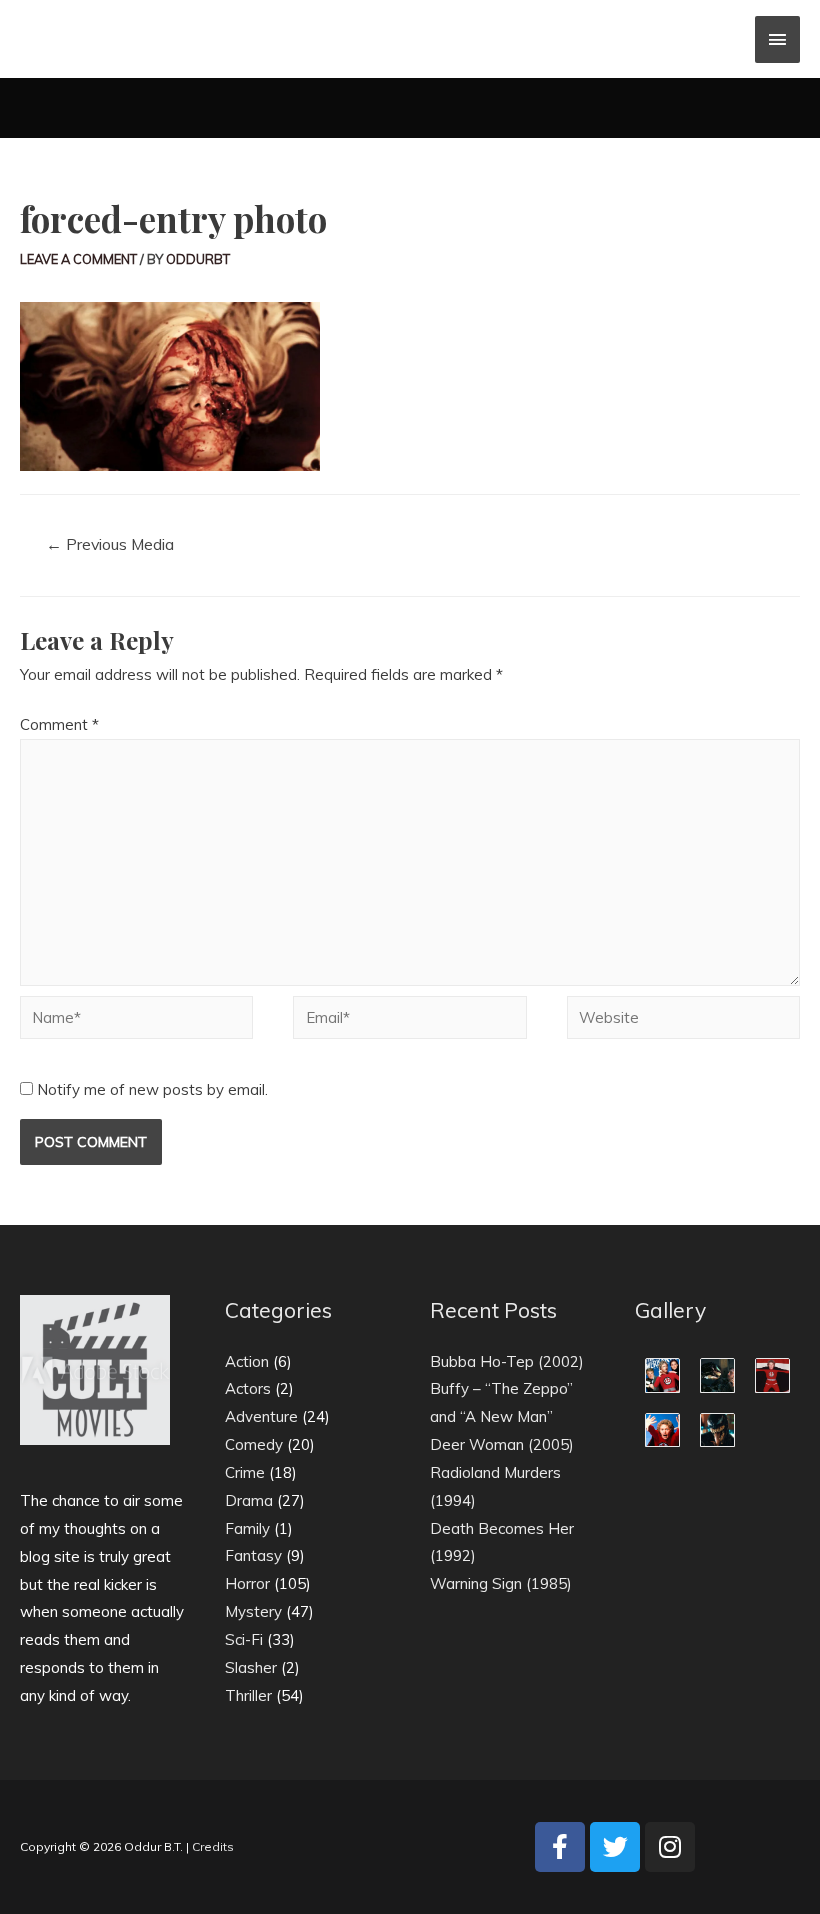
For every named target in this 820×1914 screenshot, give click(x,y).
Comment (59, 724)
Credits (213, 1846)
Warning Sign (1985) (501, 1583)
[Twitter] (615, 1847)
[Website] (683, 1020)
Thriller (248, 1695)
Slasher (251, 1667)
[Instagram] (670, 1847)
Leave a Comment (78, 259)
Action (247, 1361)
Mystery (253, 1611)
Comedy (254, 1444)
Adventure (261, 1416)
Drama (249, 1500)
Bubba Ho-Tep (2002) (507, 1361)
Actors (248, 1388)
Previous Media (110, 544)
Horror (247, 1583)
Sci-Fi (244, 1639)
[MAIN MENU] (778, 39)
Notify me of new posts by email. (152, 1089)
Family (247, 1528)
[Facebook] (560, 1847)
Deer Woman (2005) (502, 1444)
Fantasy (253, 1555)
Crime (245, 1472)
